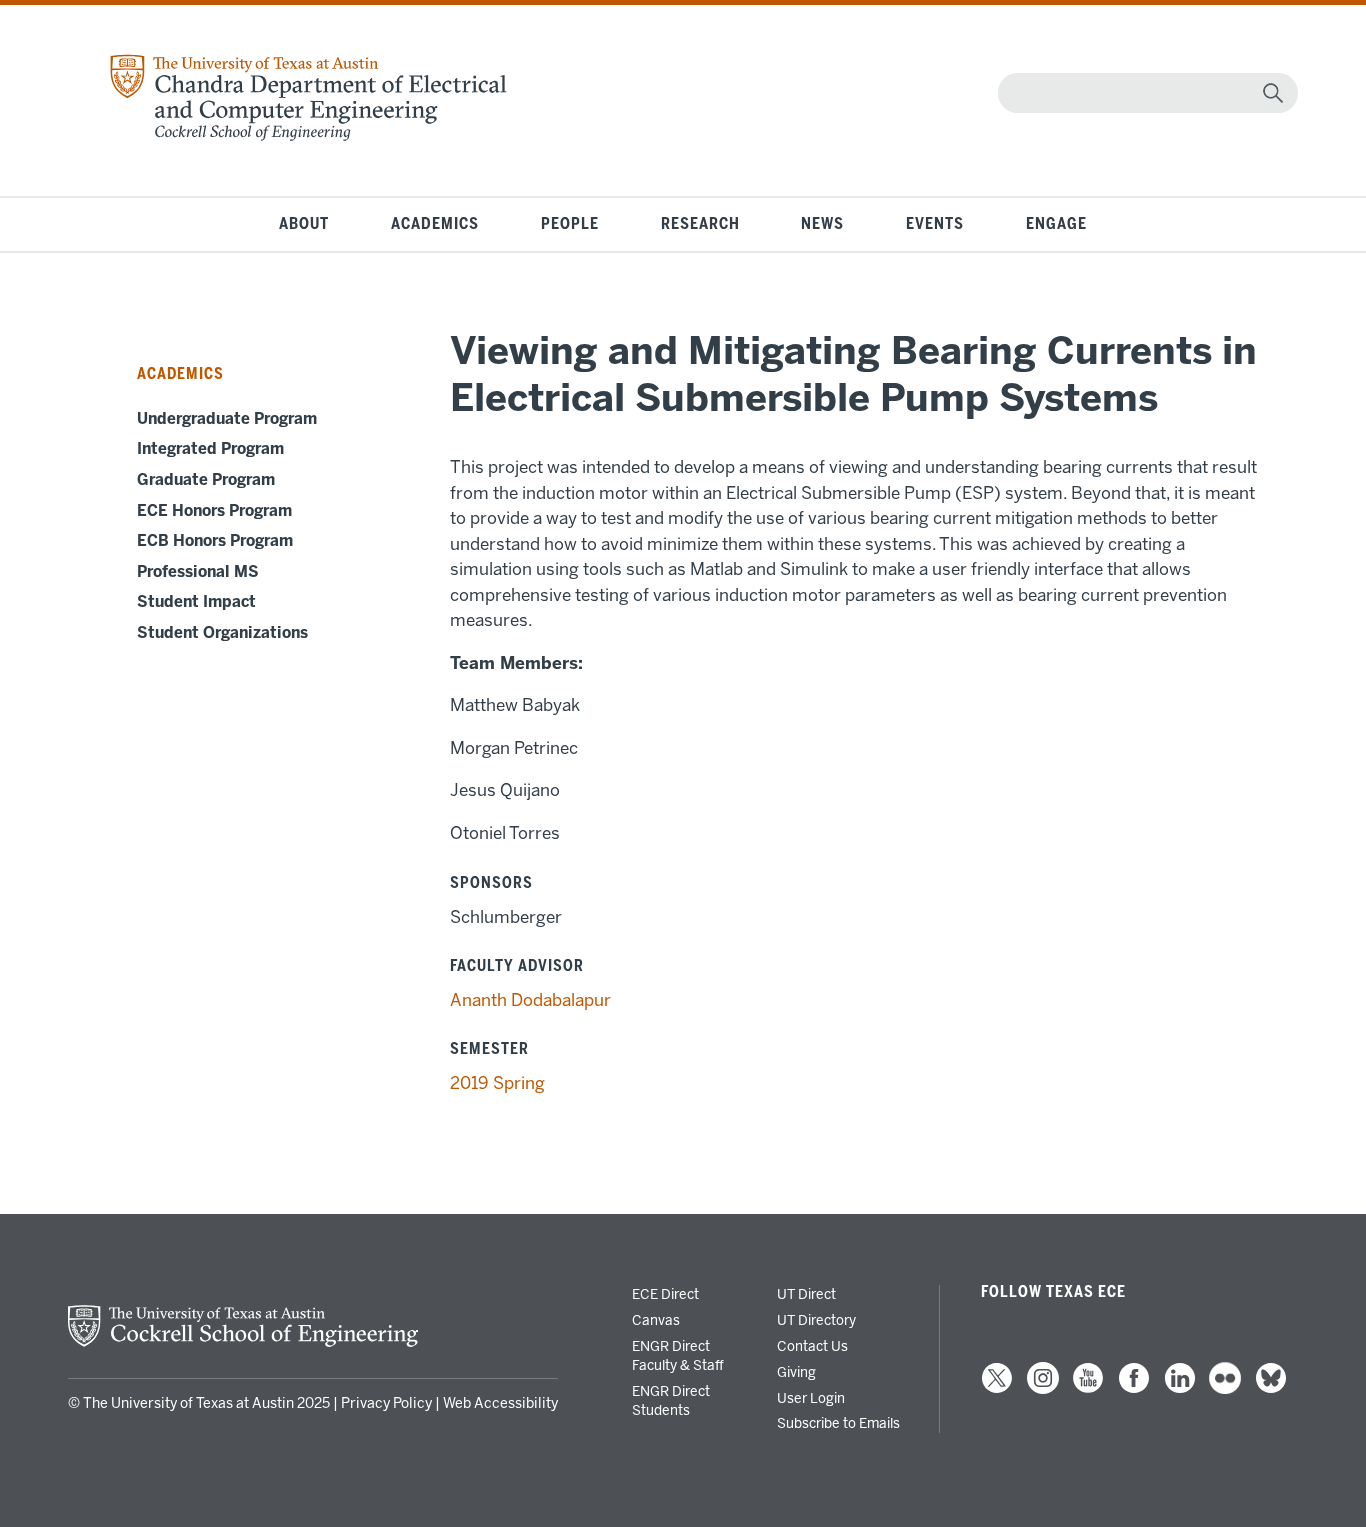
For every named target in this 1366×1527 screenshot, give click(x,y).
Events (935, 224)
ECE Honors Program (214, 511)
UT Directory (816, 1320)
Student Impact (196, 602)
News (822, 224)
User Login (811, 1398)
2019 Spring (497, 1083)
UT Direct (806, 1294)
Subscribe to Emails (838, 1423)
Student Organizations (222, 633)
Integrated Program (210, 449)
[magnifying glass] (1273, 93)
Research (700, 224)
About (304, 224)
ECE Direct (665, 1294)
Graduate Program (206, 480)
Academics (435, 224)
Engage (1056, 224)
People (570, 224)
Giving (796, 1372)
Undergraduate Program (227, 419)
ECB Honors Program (215, 541)
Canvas (656, 1320)
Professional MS (198, 572)
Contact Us (812, 1346)
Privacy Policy (386, 1403)
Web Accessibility (500, 1403)
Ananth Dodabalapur (530, 1000)
